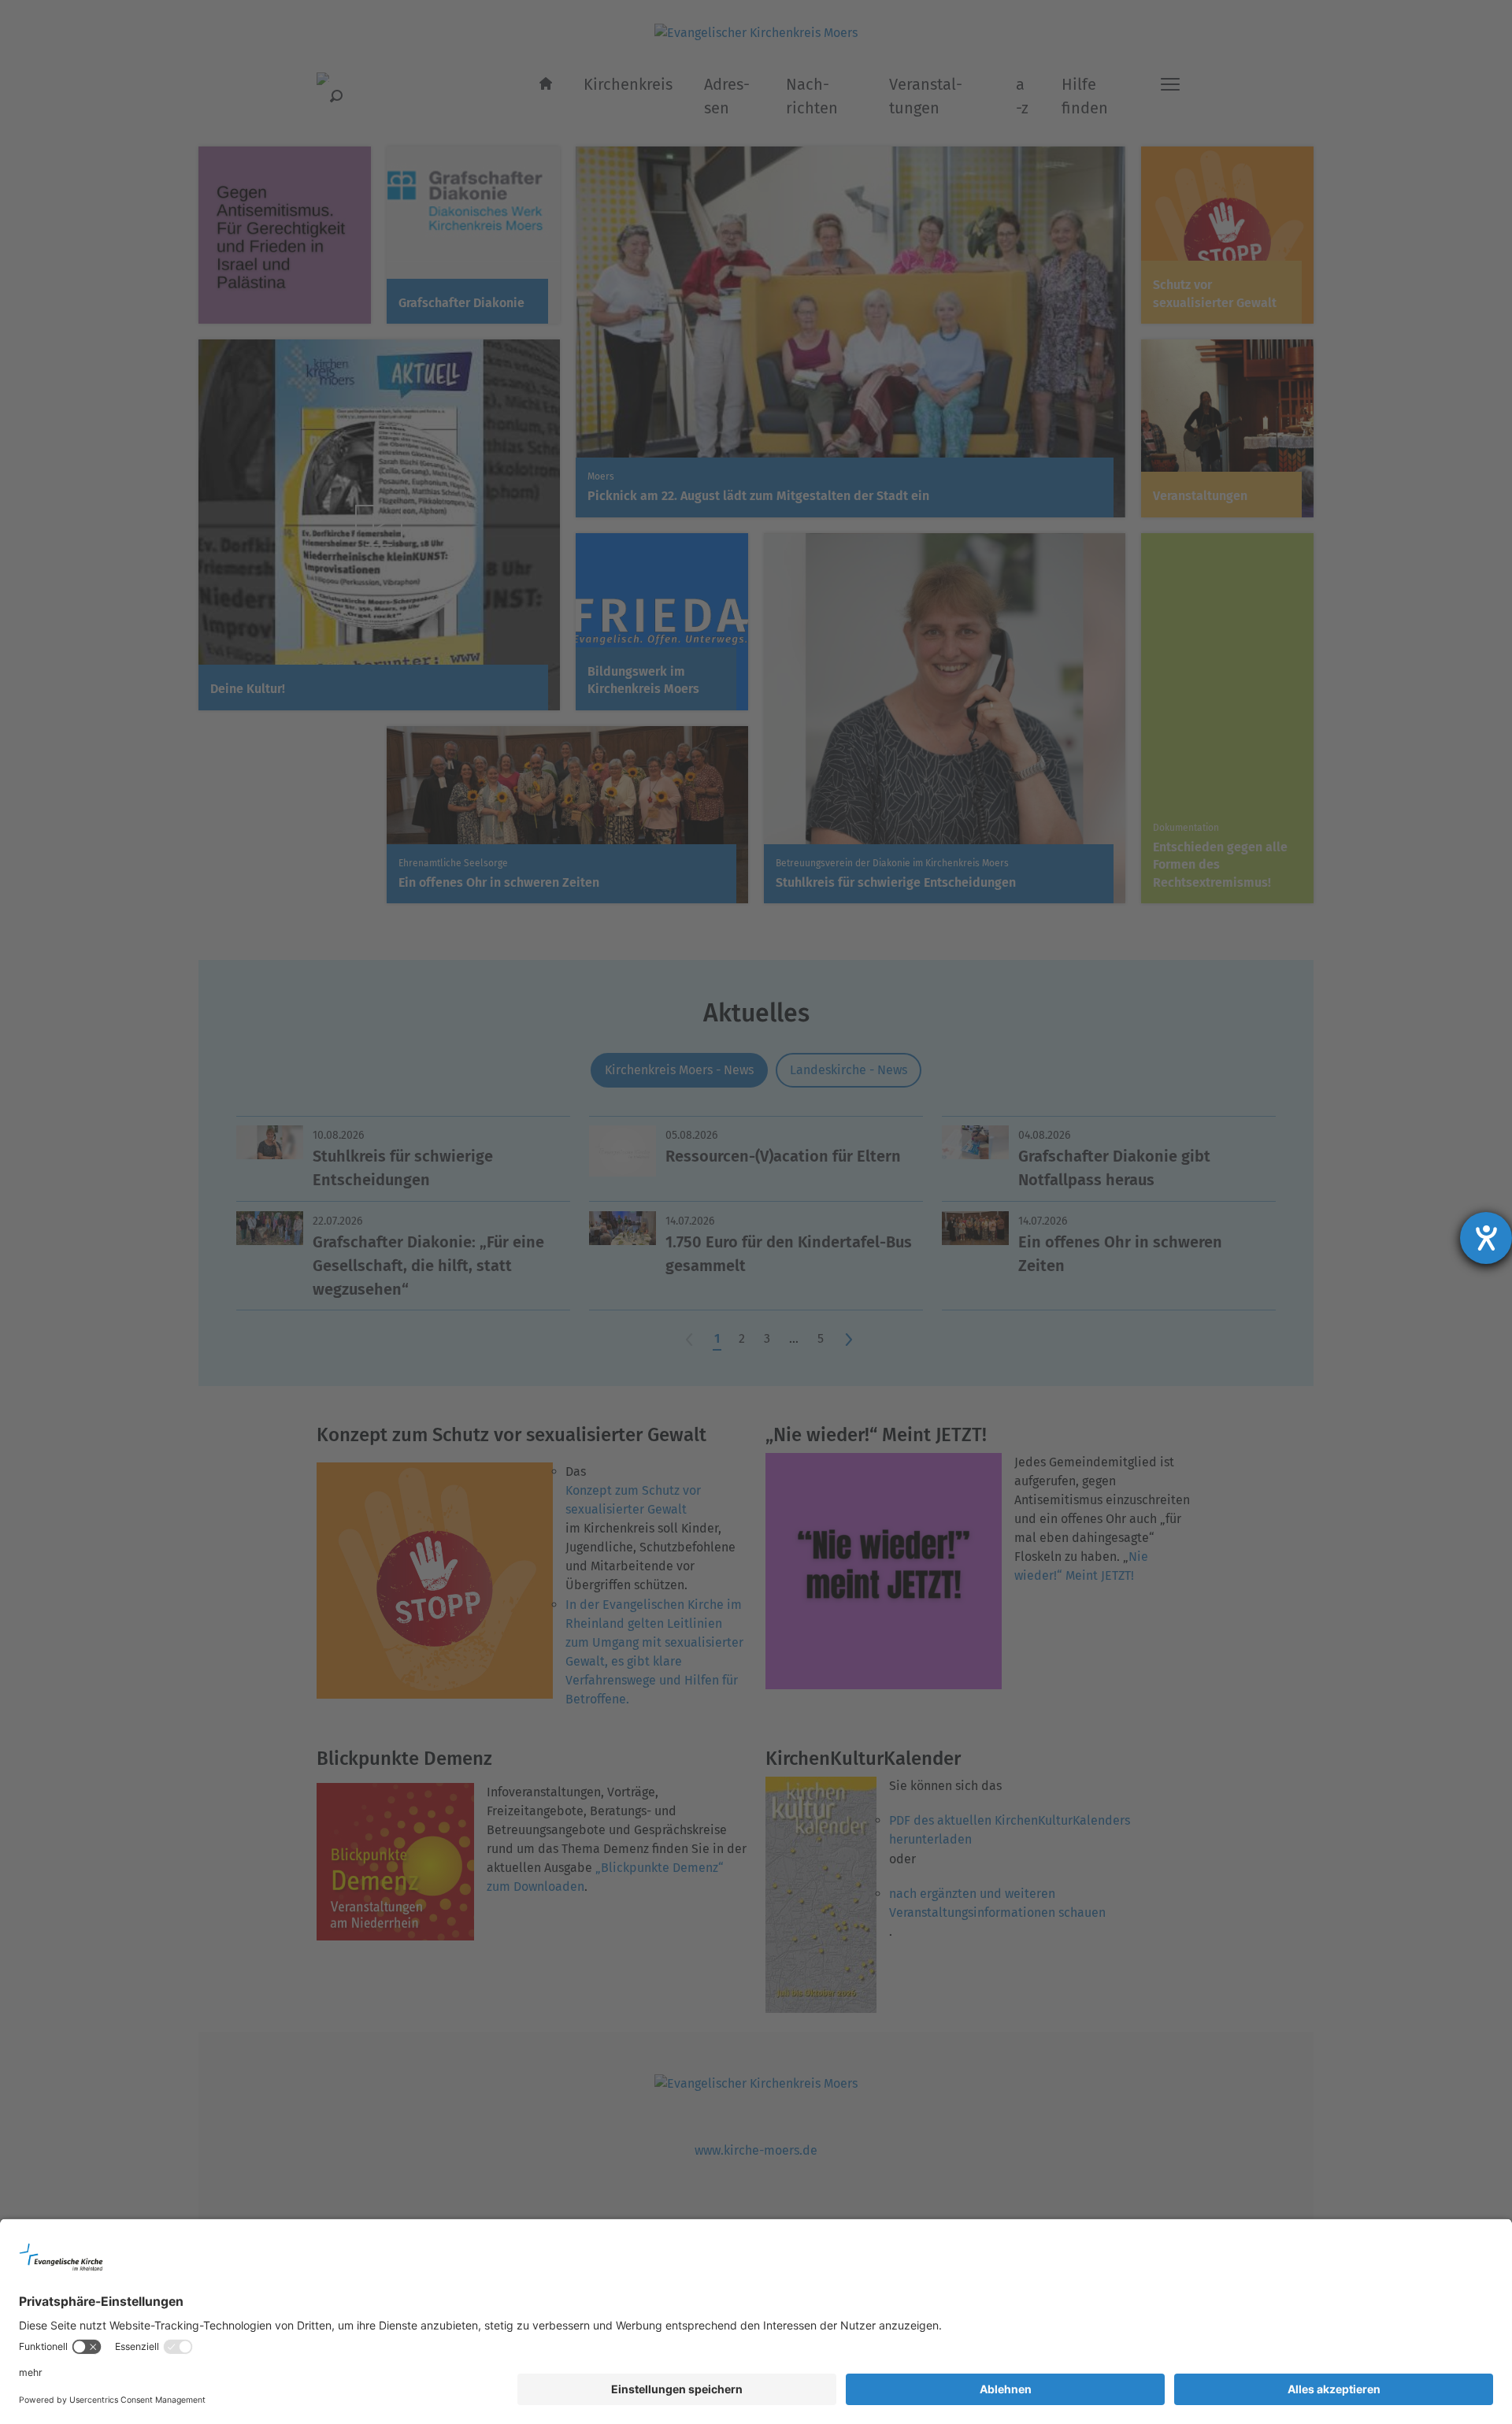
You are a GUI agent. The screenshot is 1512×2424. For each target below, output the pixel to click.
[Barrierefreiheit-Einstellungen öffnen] (1486, 1238)
